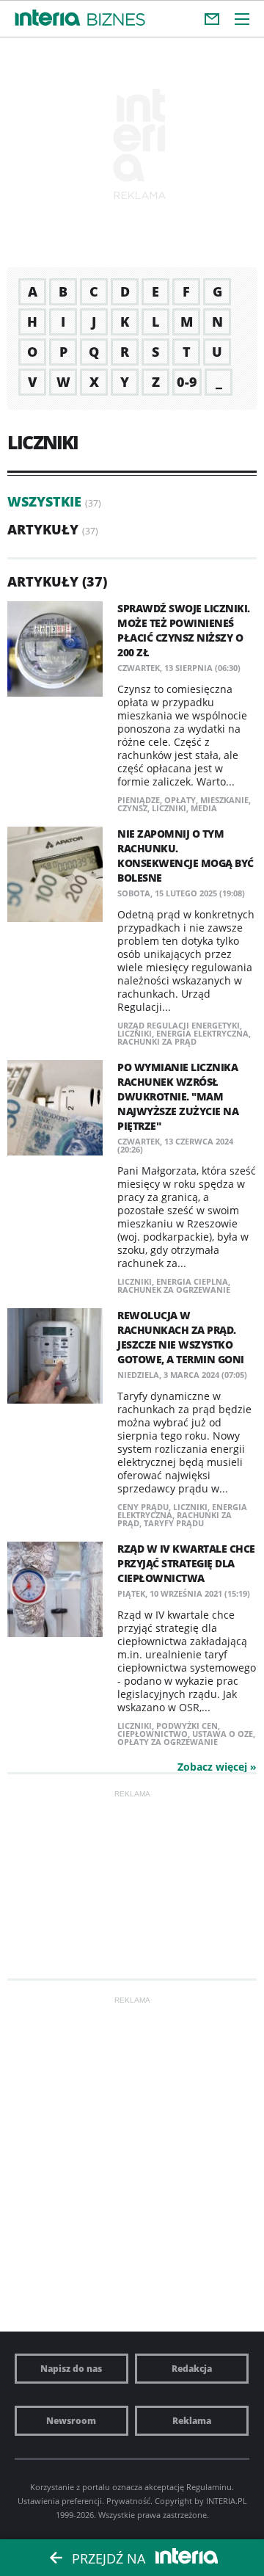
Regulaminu (209, 2487)
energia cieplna (192, 1281)
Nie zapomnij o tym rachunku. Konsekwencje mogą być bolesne (186, 856)
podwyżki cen (187, 1726)
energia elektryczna (202, 1033)
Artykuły (43, 529)
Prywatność (128, 2501)
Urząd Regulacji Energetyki (179, 1025)
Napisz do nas (71, 2369)
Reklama (192, 2421)
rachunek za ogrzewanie (174, 1289)
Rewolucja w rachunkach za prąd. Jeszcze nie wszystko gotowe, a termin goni (181, 1337)
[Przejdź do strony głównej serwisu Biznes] (116, 20)
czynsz (132, 808)
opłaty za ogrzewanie (168, 1742)
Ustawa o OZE (223, 1734)
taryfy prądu (174, 1523)
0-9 (187, 382)
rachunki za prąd (157, 1041)
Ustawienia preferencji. (61, 2501)
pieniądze (139, 800)
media (204, 808)
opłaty (180, 800)
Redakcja (192, 2369)
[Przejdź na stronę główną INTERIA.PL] (48, 18)
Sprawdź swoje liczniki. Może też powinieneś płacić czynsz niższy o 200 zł (184, 630)
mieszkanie (224, 800)
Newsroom (71, 2421)
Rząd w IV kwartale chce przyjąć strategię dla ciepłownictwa (186, 1563)
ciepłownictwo (153, 1734)
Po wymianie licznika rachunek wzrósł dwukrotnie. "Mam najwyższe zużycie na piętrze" (178, 1096)
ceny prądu (143, 1507)
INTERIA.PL (227, 2501)
